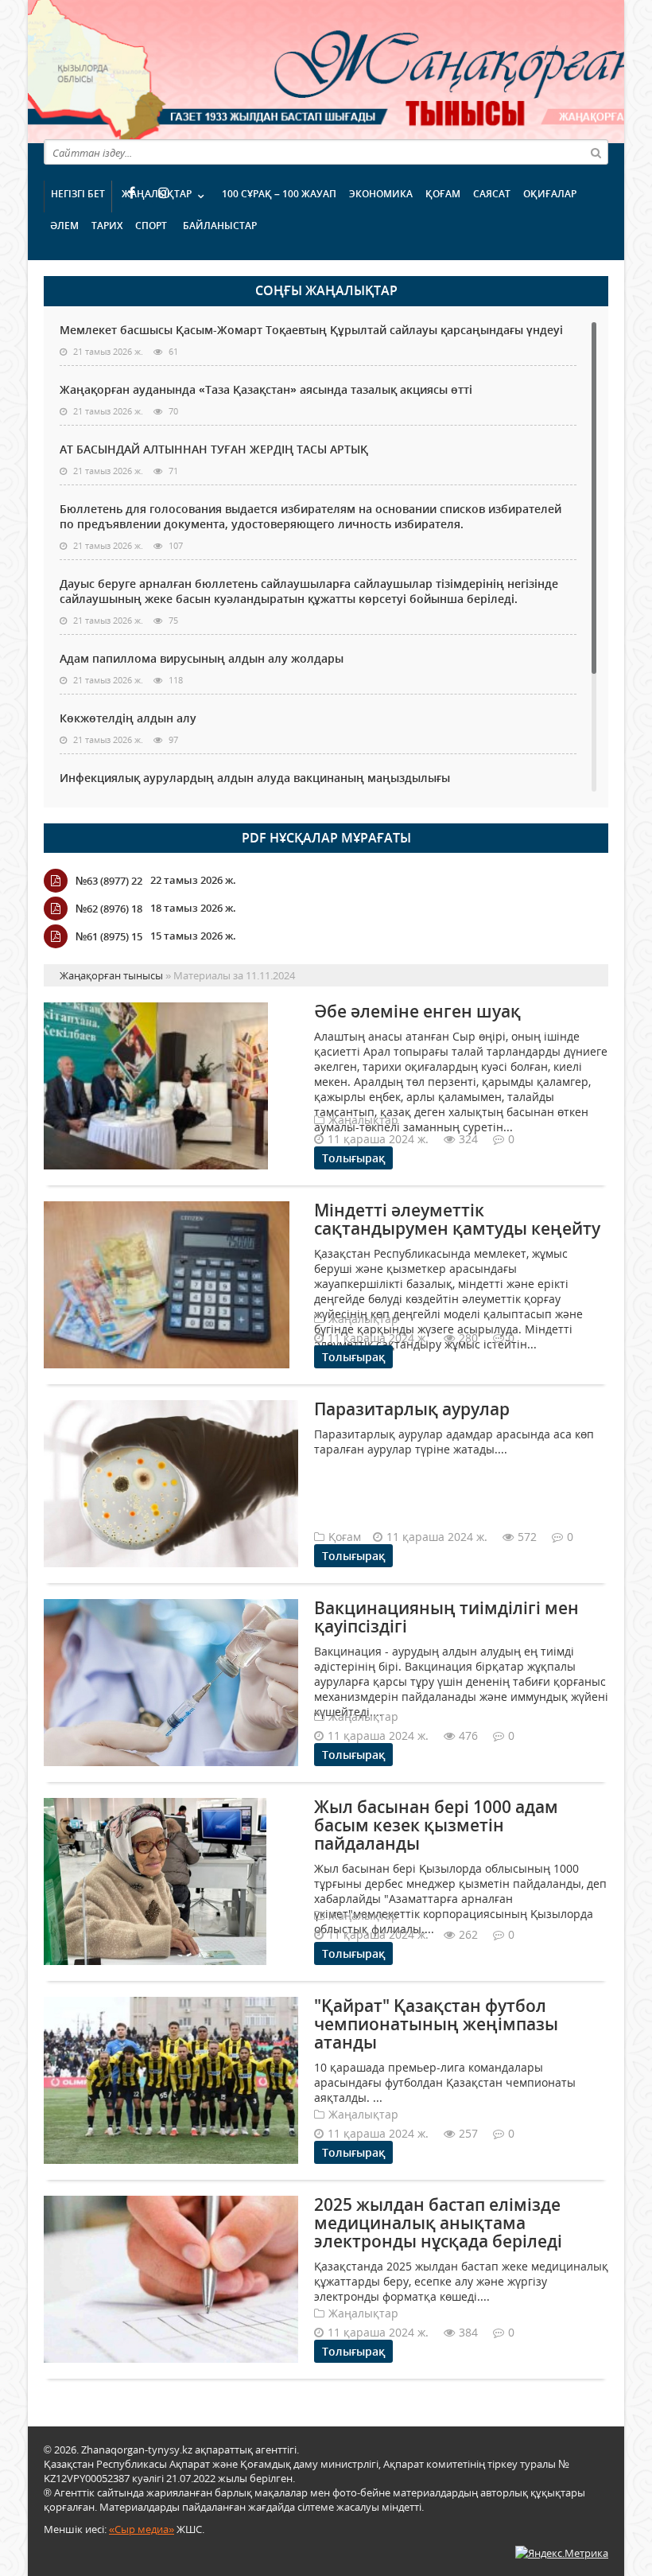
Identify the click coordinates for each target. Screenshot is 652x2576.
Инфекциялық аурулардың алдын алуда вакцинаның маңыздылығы (255, 778)
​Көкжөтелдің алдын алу (128, 718)
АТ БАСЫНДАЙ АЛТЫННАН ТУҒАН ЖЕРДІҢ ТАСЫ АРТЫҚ (214, 449)
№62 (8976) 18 (109, 909)
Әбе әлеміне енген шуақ (417, 1011)
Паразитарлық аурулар (412, 1409)
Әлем (64, 226)
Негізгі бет (78, 194)
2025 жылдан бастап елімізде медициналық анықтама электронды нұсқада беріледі (438, 2223)
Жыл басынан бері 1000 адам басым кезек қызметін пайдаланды (436, 1825)
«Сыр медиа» (142, 2529)
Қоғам (443, 194)
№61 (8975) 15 (109, 936)
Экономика (381, 194)
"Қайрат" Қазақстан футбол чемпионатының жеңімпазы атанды (436, 2024)
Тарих (107, 226)
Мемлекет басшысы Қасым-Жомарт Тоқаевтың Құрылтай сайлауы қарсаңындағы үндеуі (311, 330)
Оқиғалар (550, 194)
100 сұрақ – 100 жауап (279, 194)
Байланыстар (220, 226)
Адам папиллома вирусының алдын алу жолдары (202, 658)
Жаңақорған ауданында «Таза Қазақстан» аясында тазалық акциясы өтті (266, 389)
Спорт (151, 226)
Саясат (492, 194)
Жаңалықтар (157, 194)
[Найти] (596, 152)
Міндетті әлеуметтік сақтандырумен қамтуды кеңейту (457, 1219)
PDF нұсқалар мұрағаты (326, 838)
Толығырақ (353, 1158)
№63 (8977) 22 (109, 881)
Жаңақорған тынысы (386, 70)
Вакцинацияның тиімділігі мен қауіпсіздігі (446, 1617)
